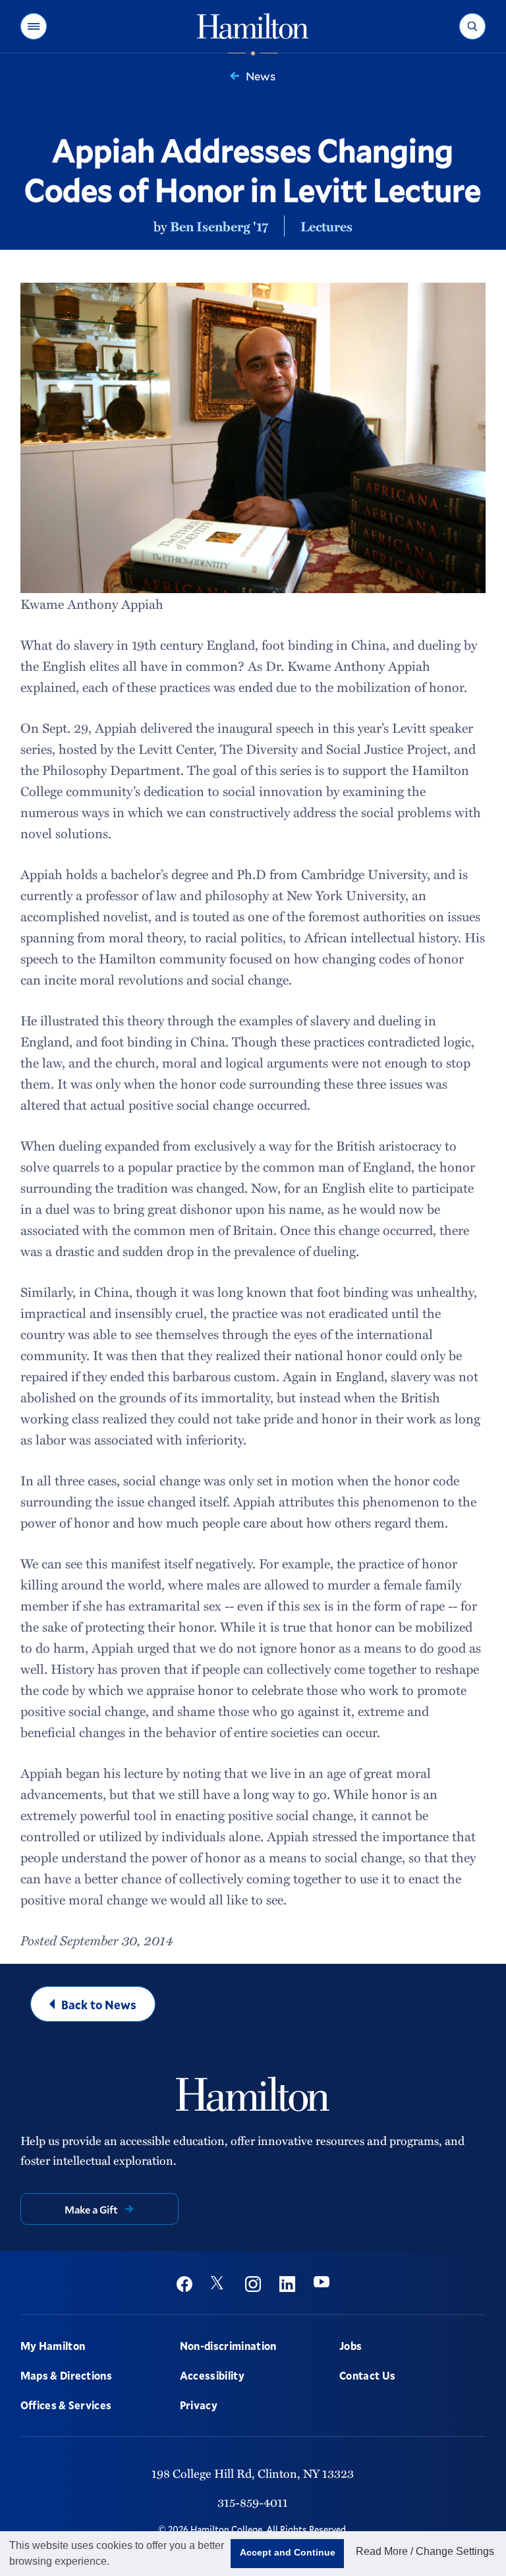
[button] (34, 26)
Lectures (326, 226)
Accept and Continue (288, 2552)
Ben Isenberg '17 (219, 226)
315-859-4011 (253, 2502)
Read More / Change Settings (425, 2551)
